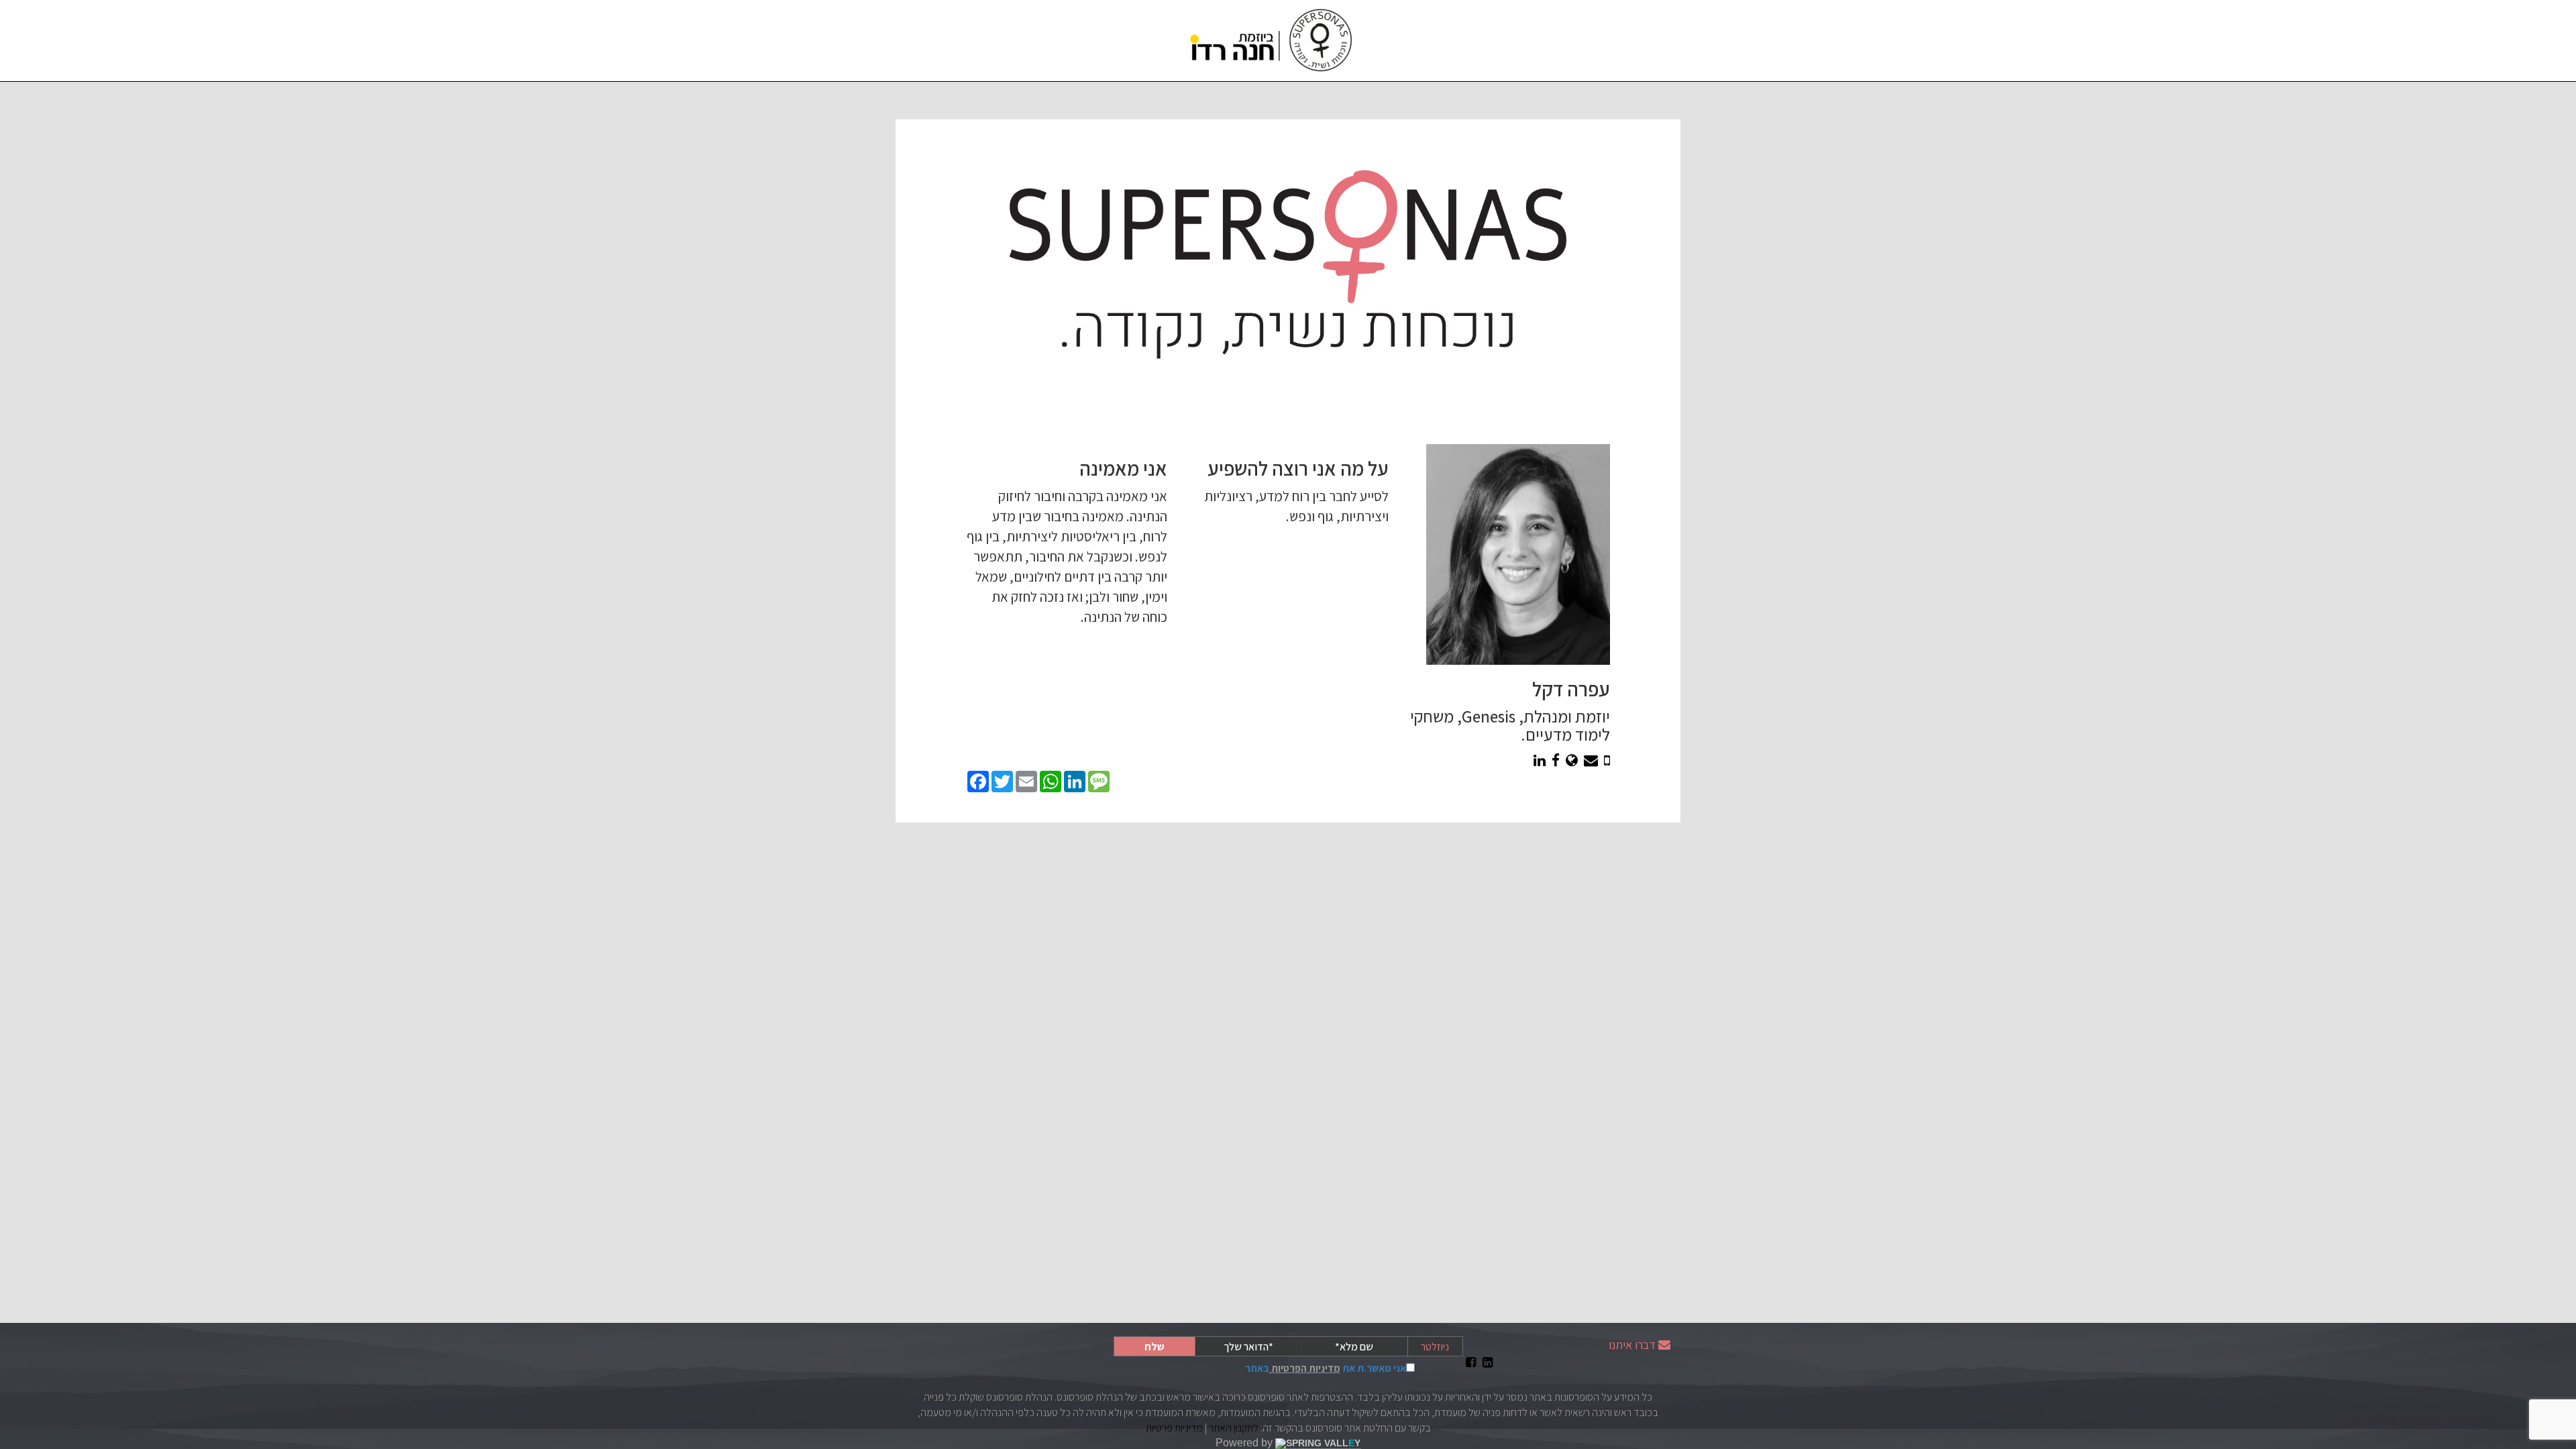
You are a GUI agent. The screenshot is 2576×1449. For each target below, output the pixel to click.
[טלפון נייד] (1607, 760)
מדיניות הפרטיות (1305, 1368)
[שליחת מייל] (1591, 760)
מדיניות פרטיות (1174, 1428)
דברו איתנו (1632, 1345)
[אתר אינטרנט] (1572, 760)
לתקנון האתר (1234, 1428)
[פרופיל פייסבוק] (1556, 760)
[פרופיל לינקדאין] (1540, 760)
